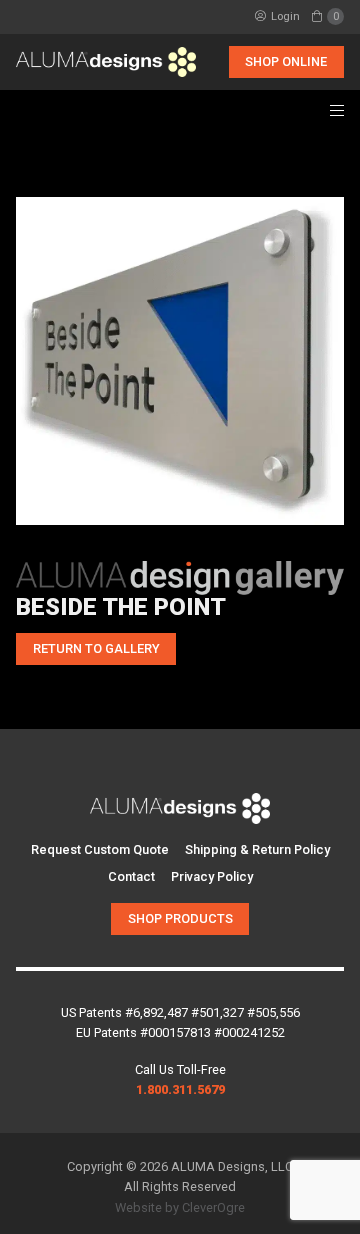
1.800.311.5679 (180, 1089)
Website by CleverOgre (180, 1207)
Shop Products (180, 918)
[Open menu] (337, 110)
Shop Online (286, 61)
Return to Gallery (96, 648)
